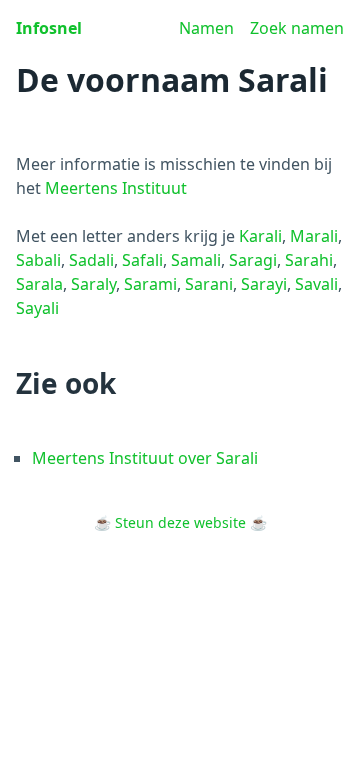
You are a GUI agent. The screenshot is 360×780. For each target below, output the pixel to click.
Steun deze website (180, 522)
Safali (142, 260)
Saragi (253, 260)
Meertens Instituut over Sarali (145, 458)
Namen (206, 28)
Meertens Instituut (116, 188)
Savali (316, 284)
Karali (260, 236)
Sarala (39, 284)
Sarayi (264, 284)
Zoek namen (297, 28)
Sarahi (309, 260)
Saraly (93, 284)
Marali (314, 236)
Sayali (37, 308)
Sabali (38, 260)
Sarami (150, 284)
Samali (196, 260)
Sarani (209, 284)
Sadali (91, 260)
